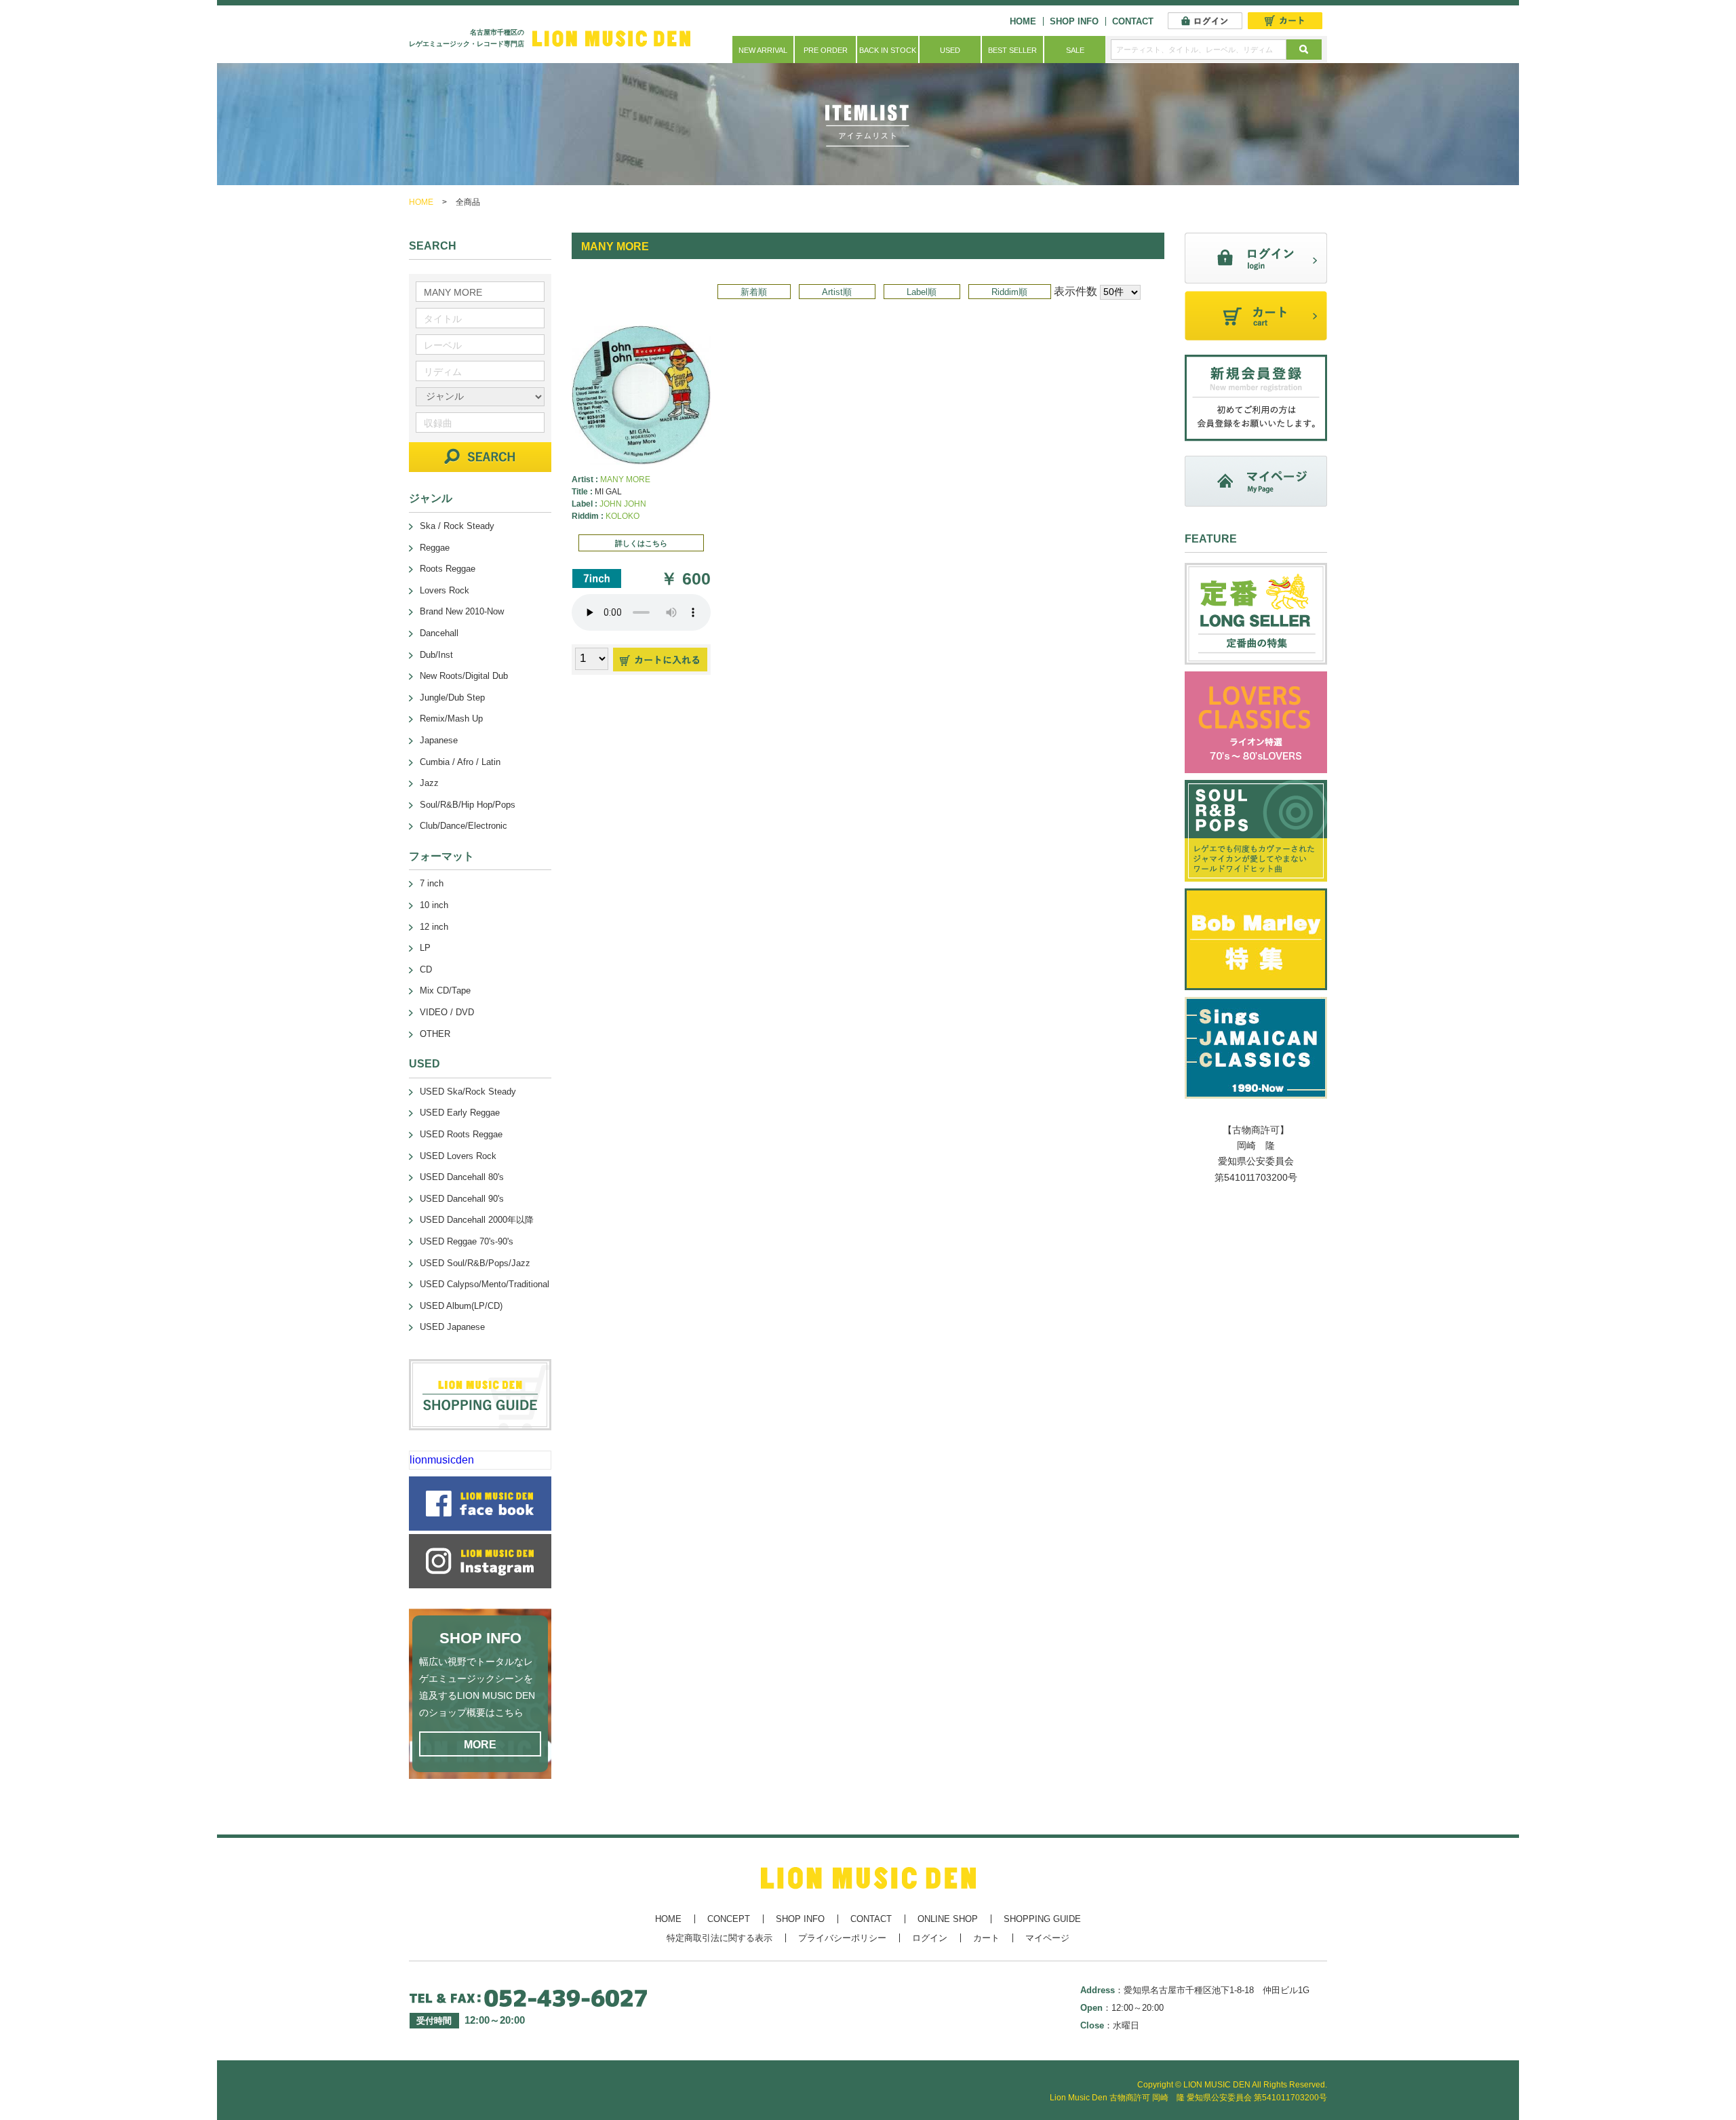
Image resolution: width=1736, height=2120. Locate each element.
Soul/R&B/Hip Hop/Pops (468, 805)
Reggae (435, 548)
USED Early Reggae (460, 1113)
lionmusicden (442, 1460)
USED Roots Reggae (461, 1134)
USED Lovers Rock (458, 1156)
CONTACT (1133, 21)
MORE (480, 1745)
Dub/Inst (436, 655)
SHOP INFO (1074, 21)
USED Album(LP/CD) (461, 1306)
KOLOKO (623, 516)
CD (426, 969)
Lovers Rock (445, 590)
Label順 (922, 292)
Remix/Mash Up (451, 719)
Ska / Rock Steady (457, 526)
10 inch (434, 905)
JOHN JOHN (623, 504)
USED (950, 50)
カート (986, 1938)
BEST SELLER (1012, 50)
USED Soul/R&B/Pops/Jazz (475, 1263)
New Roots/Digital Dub (464, 676)
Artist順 (837, 292)
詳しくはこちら (641, 543)
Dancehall (439, 633)
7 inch (432, 883)
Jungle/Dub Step (452, 698)
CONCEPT (729, 1919)
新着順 (754, 292)
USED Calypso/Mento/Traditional (485, 1284)
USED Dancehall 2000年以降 (477, 1220)
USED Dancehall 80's (462, 1177)
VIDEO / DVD (447, 1012)
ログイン (930, 1938)
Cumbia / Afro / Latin (460, 762)
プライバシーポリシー (842, 1938)
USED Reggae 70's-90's (467, 1241)
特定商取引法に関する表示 (719, 1938)
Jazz (429, 783)
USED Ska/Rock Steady (468, 1092)
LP (425, 948)
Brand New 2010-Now (462, 611)
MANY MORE (625, 479)
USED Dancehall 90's (462, 1199)
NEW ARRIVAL (763, 50)
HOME (1023, 21)
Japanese (439, 740)
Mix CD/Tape (445, 990)
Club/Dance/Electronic (463, 826)
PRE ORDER (826, 50)
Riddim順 (1009, 292)
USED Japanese (452, 1327)
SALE (1075, 50)
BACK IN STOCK (888, 50)
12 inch (434, 927)
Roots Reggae (448, 569)
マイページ (1047, 1938)
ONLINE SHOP (948, 1919)
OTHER (435, 1034)
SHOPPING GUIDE (1042, 1919)
